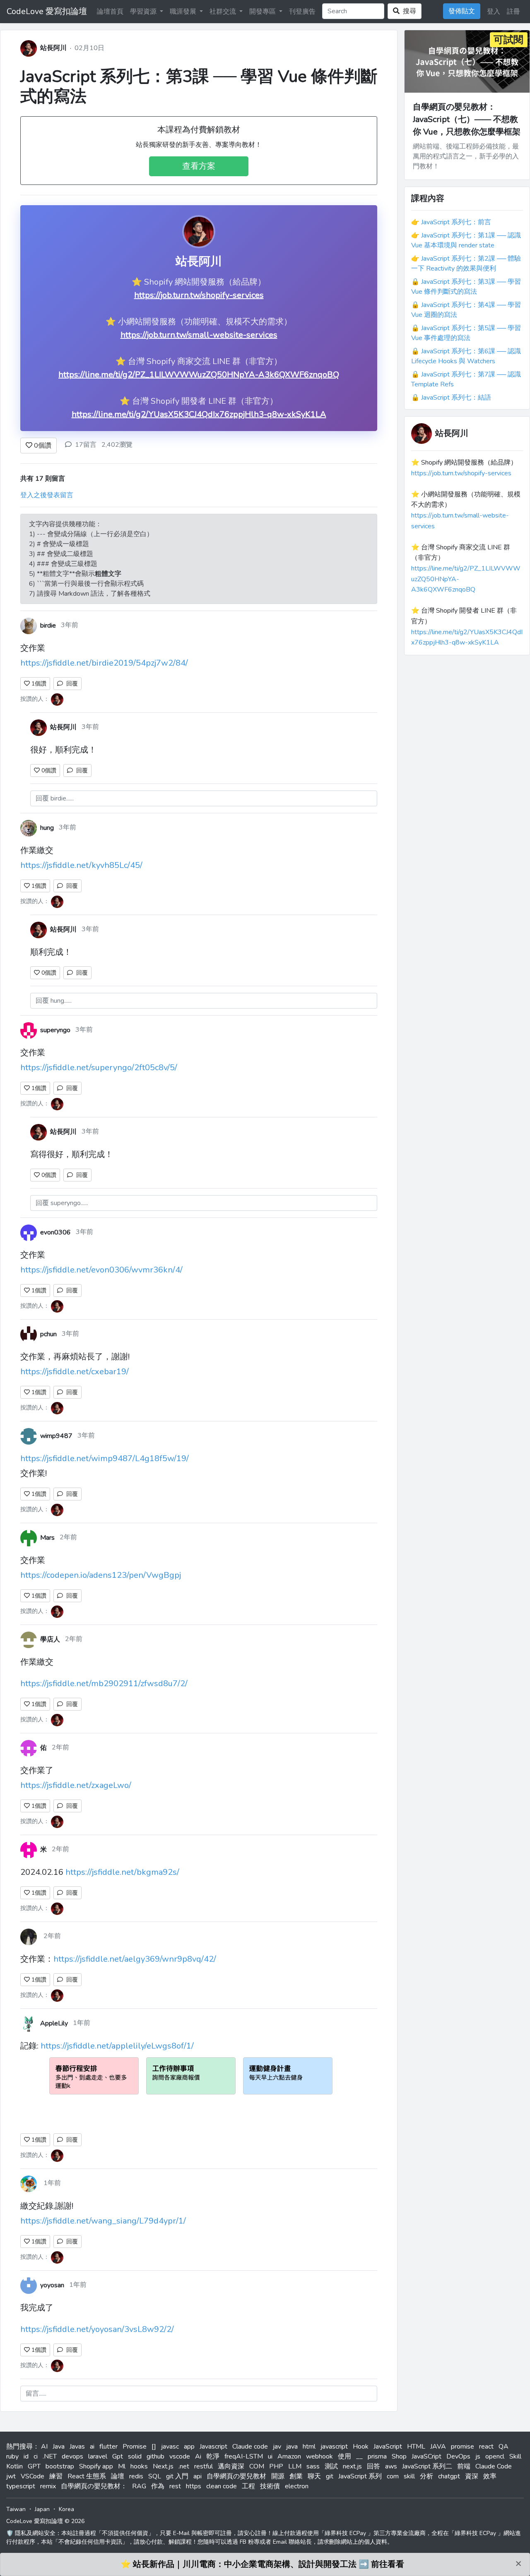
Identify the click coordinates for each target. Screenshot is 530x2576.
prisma (377, 2456)
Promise (135, 2447)
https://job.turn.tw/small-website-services (199, 335)
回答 (373, 2466)
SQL (155, 2476)
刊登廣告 (302, 12)
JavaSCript (426, 2456)
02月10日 (89, 48)
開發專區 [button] (263, 12)
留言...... (36, 2394)
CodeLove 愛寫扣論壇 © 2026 (45, 2521)
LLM (295, 2466)
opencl (495, 2456)
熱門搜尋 (19, 2447)
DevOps (458, 2456)
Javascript (213, 2447)
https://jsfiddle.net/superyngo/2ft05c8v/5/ (99, 1068)
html (309, 2447)
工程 (248, 2486)
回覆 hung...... (54, 1001)
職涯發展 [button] (184, 12)
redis (136, 2476)
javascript (334, 2447)
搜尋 (408, 11)
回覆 (70, 684)
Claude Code (494, 2466)
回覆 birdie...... (55, 798)
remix (48, 2486)
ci (36, 2456)
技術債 (270, 2486)
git (330, 2476)
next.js (352, 2466)
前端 (464, 2466)
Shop (399, 2456)
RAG (139, 2486)
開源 (278, 2476)
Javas (77, 2447)
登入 (494, 12)
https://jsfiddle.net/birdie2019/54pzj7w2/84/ (104, 663)
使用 (344, 2456)
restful (204, 2466)
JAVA (438, 2447)
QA (503, 2447)
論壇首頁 (110, 12)
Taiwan (16, 2509)
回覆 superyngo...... (62, 1203)
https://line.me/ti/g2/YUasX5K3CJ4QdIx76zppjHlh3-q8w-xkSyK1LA (199, 414)
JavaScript (388, 2447)
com (393, 2476)
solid (135, 2456)
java (292, 2447)
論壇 (118, 2476)
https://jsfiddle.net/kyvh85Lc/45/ (81, 865)
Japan (42, 2509)
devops (72, 2456)
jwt (11, 2476)
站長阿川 (53, 48)
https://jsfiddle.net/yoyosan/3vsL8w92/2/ (97, 2329)
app (189, 2447)
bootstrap (60, 2466)
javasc (170, 2447)
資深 (472, 2476)
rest (175, 2486)
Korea (66, 2509)
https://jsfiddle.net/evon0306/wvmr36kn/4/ (101, 1270)
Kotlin (14, 2466)
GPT (34, 2466)
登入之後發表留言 (47, 495)
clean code (222, 2486)
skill (409, 2476)
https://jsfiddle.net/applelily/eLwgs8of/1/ (117, 2046)
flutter (108, 2447)
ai (92, 2447)
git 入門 (177, 2476)
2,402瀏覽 (117, 445)
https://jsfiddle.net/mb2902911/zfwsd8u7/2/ (104, 1683)
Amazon (289, 2456)
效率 (490, 2476)
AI (44, 2447)
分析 (426, 2476)
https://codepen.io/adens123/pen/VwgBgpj (101, 1575)
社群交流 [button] (224, 12)
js (478, 2456)
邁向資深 (231, 2466)
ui (270, 2456)
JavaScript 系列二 (427, 2466)
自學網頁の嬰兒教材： (94, 2486)
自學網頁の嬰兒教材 (236, 2476)
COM (257, 2466)
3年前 (70, 625)
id (26, 2456)
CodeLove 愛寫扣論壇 (47, 11)
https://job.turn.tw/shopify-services (199, 295)
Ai (198, 2456)
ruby (12, 2456)
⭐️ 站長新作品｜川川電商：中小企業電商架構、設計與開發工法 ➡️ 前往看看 (262, 2564)
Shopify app (96, 2466)
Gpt (118, 2456)
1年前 (82, 2023)
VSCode (33, 2476)
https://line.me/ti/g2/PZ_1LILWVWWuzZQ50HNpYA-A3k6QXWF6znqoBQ (199, 375)
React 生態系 (87, 2476)
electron (297, 2486)
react (486, 2447)
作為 (158, 2486)
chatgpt (449, 2476)
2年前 (68, 1537)
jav (277, 2447)
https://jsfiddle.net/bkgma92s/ (122, 1872)
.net (184, 2466)
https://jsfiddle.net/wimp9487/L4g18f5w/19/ (105, 1458)
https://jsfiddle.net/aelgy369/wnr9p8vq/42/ (135, 1959)
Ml (122, 2466)
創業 (296, 2476)
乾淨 (213, 2456)
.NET (50, 2456)
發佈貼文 (462, 11)
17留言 (86, 445)
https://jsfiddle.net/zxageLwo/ (76, 1785)
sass (313, 2466)
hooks (139, 2466)
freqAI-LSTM (244, 2456)
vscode (180, 2456)
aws (391, 2466)
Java (59, 2447)
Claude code (250, 2447)
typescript (21, 2486)
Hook (361, 2447)
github (155, 2456)
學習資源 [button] (144, 12)
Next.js (163, 2466)
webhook (319, 2456)
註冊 (513, 12)
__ (359, 2456)
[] (154, 2447)
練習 (56, 2476)
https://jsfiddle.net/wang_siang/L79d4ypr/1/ (103, 2221)
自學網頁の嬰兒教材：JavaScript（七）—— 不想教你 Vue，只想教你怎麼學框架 (467, 119)
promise (463, 2447)
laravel (98, 2456)
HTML (416, 2447)
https (194, 2486)
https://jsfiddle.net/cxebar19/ (75, 1372)
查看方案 (199, 166)
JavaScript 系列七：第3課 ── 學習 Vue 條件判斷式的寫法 (199, 86)
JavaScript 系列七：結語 (456, 398)
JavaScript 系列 (360, 2476)
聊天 (314, 2476)
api (198, 2476)
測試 (331, 2466)
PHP (276, 2466)
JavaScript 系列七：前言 (456, 222)
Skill (515, 2456)
